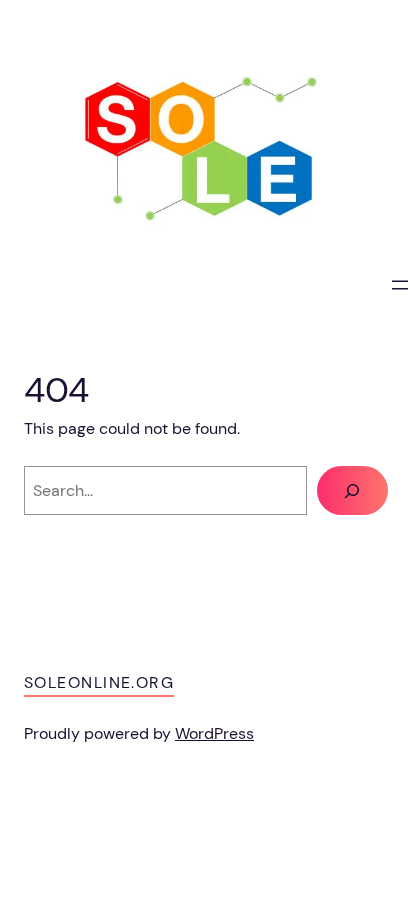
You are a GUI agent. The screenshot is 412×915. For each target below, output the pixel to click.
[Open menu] (400, 285)
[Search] (352, 491)
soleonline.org (99, 682)
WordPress (214, 733)
